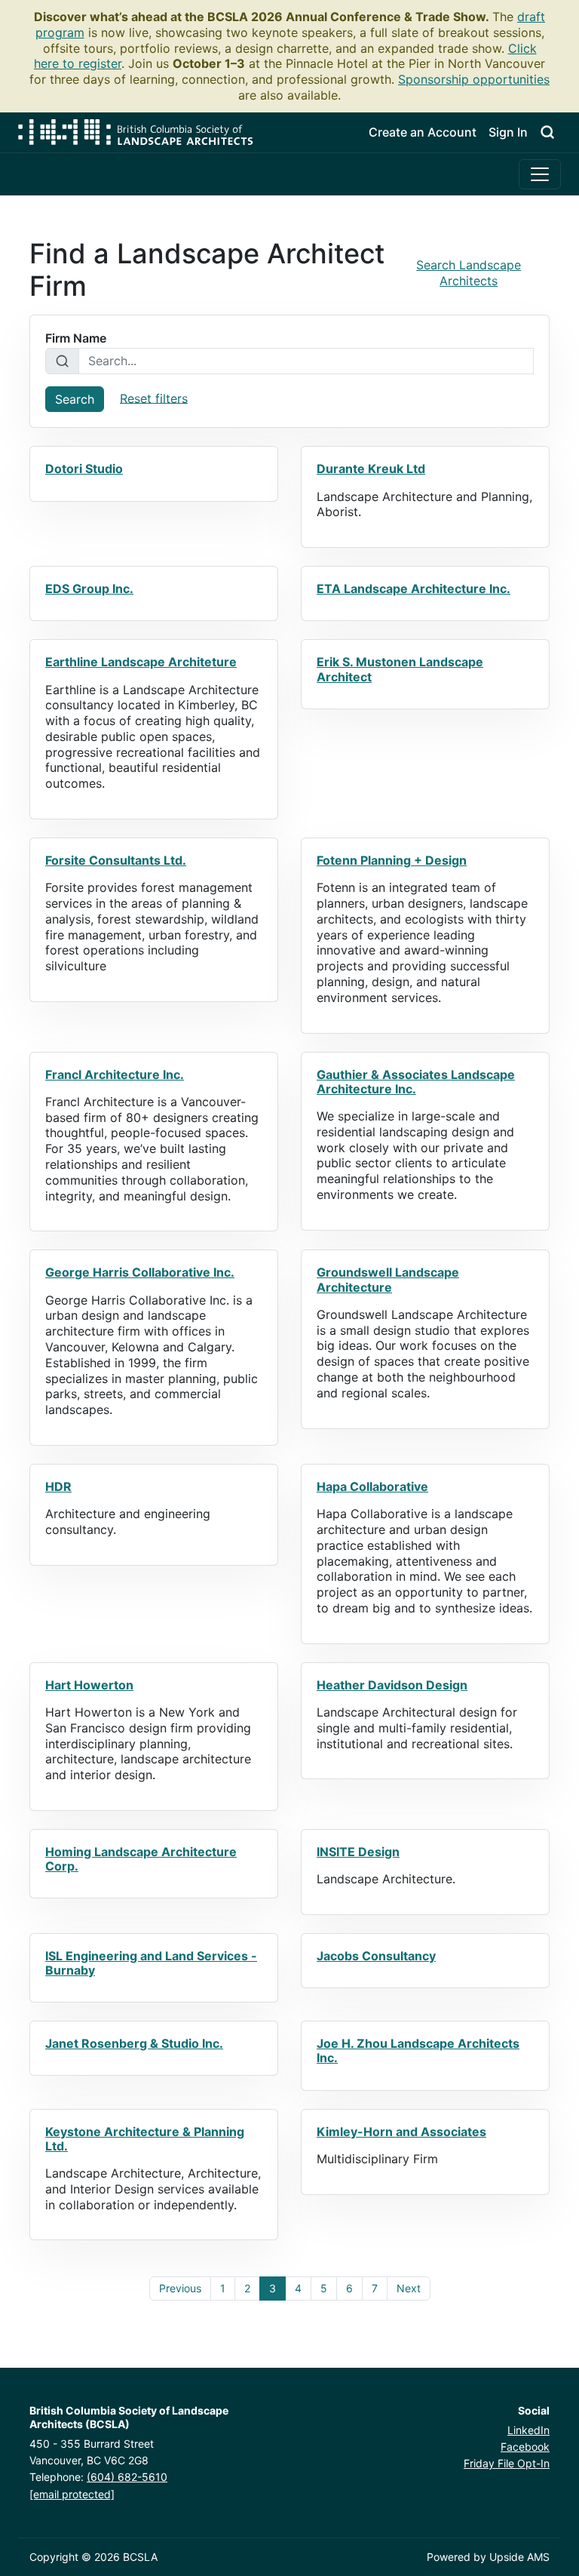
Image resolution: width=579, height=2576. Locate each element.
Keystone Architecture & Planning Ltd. (145, 2139)
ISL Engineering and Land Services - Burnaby (151, 1963)
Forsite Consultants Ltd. (116, 860)
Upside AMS (519, 2557)
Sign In (508, 132)
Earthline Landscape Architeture (141, 662)
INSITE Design (358, 1852)
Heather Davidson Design (392, 1685)
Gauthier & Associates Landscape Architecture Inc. (416, 1082)
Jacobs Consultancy (376, 1956)
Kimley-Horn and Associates (401, 2132)
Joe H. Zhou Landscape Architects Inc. (418, 2050)
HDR (58, 1486)
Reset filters (154, 398)
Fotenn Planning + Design (392, 860)
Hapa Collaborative (372, 1486)
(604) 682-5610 (127, 2477)
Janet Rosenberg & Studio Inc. (134, 2043)
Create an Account (423, 132)
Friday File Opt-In (507, 2463)
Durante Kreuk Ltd (371, 469)
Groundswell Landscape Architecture (388, 1279)
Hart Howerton (89, 1685)
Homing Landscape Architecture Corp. (141, 1859)
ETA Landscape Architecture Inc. (414, 589)
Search (75, 399)
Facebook (525, 2447)
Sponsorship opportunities (474, 79)
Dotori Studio (84, 469)
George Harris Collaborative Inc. (140, 1272)
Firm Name (76, 338)
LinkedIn (528, 2430)
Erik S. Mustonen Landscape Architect (400, 669)
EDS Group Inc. (89, 589)
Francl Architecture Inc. (115, 1074)
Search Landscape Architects (469, 273)
